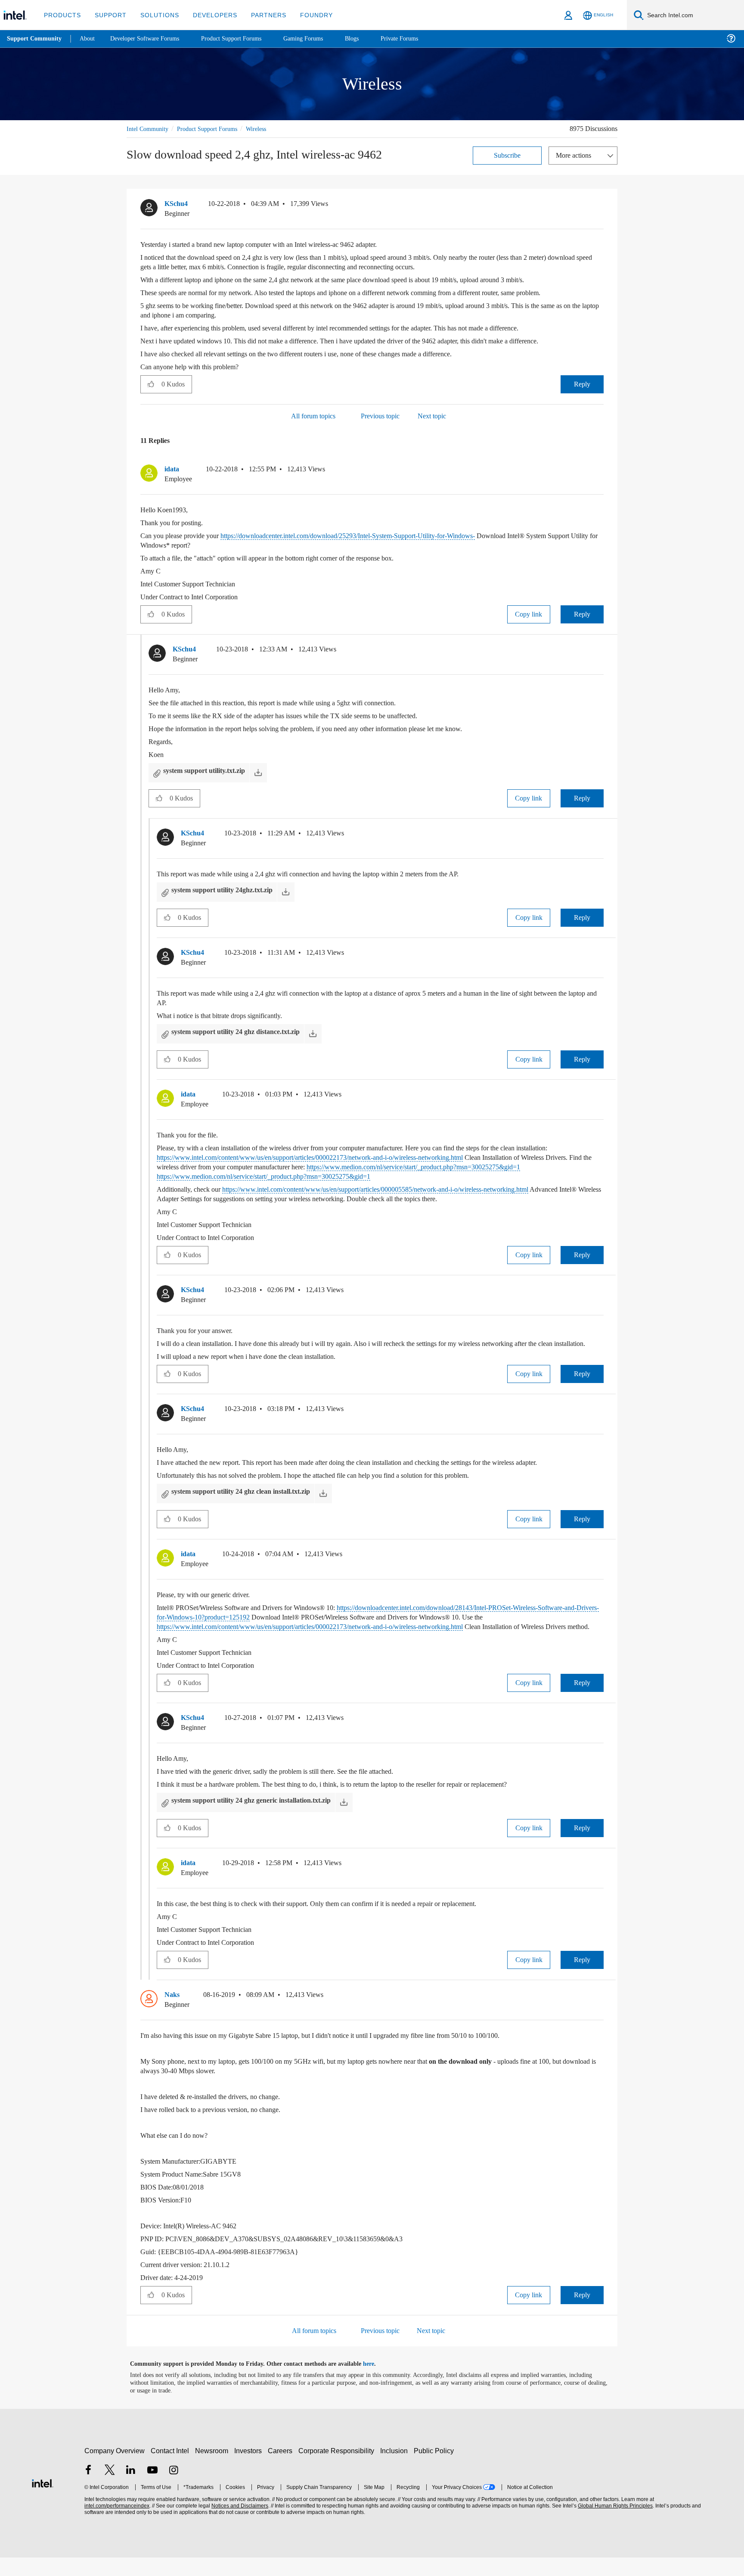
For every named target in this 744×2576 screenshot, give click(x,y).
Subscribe (507, 155)
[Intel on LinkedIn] (131, 2490)
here (376, 2383)
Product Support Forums (214, 129)
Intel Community (149, 129)
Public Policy (435, 2469)
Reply (582, 384)
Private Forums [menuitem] (418, 39)
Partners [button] (260, 15)
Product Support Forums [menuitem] (243, 39)
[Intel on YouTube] (152, 2490)
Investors (250, 2469)
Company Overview (115, 2469)
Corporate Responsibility (338, 2469)
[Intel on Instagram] (174, 2490)
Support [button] (108, 15)
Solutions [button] (156, 15)
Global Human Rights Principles (614, 2525)
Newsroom (213, 2469)
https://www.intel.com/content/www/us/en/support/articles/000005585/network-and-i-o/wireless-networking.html (407, 1189)
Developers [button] (209, 15)
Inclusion (396, 2469)
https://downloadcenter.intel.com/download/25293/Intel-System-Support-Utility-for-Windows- (378, 535)
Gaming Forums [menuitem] (319, 39)
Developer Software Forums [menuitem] (151, 39)
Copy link (529, 614)
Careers (282, 2469)
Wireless (268, 129)
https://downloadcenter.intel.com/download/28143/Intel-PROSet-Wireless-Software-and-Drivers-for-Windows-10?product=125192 (372, 1621)
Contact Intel (171, 2469)
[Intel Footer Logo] (43, 2501)
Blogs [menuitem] (369, 39)
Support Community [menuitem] (35, 39)
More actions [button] (576, 155)
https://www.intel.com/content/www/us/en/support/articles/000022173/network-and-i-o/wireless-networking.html (335, 1157)
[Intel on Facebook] (88, 2490)
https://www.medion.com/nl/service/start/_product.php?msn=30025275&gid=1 (358, 1176)
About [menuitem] (90, 39)
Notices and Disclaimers (239, 2525)
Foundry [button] (306, 15)
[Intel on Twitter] (110, 2490)
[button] (600, 206)
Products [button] (62, 15)
